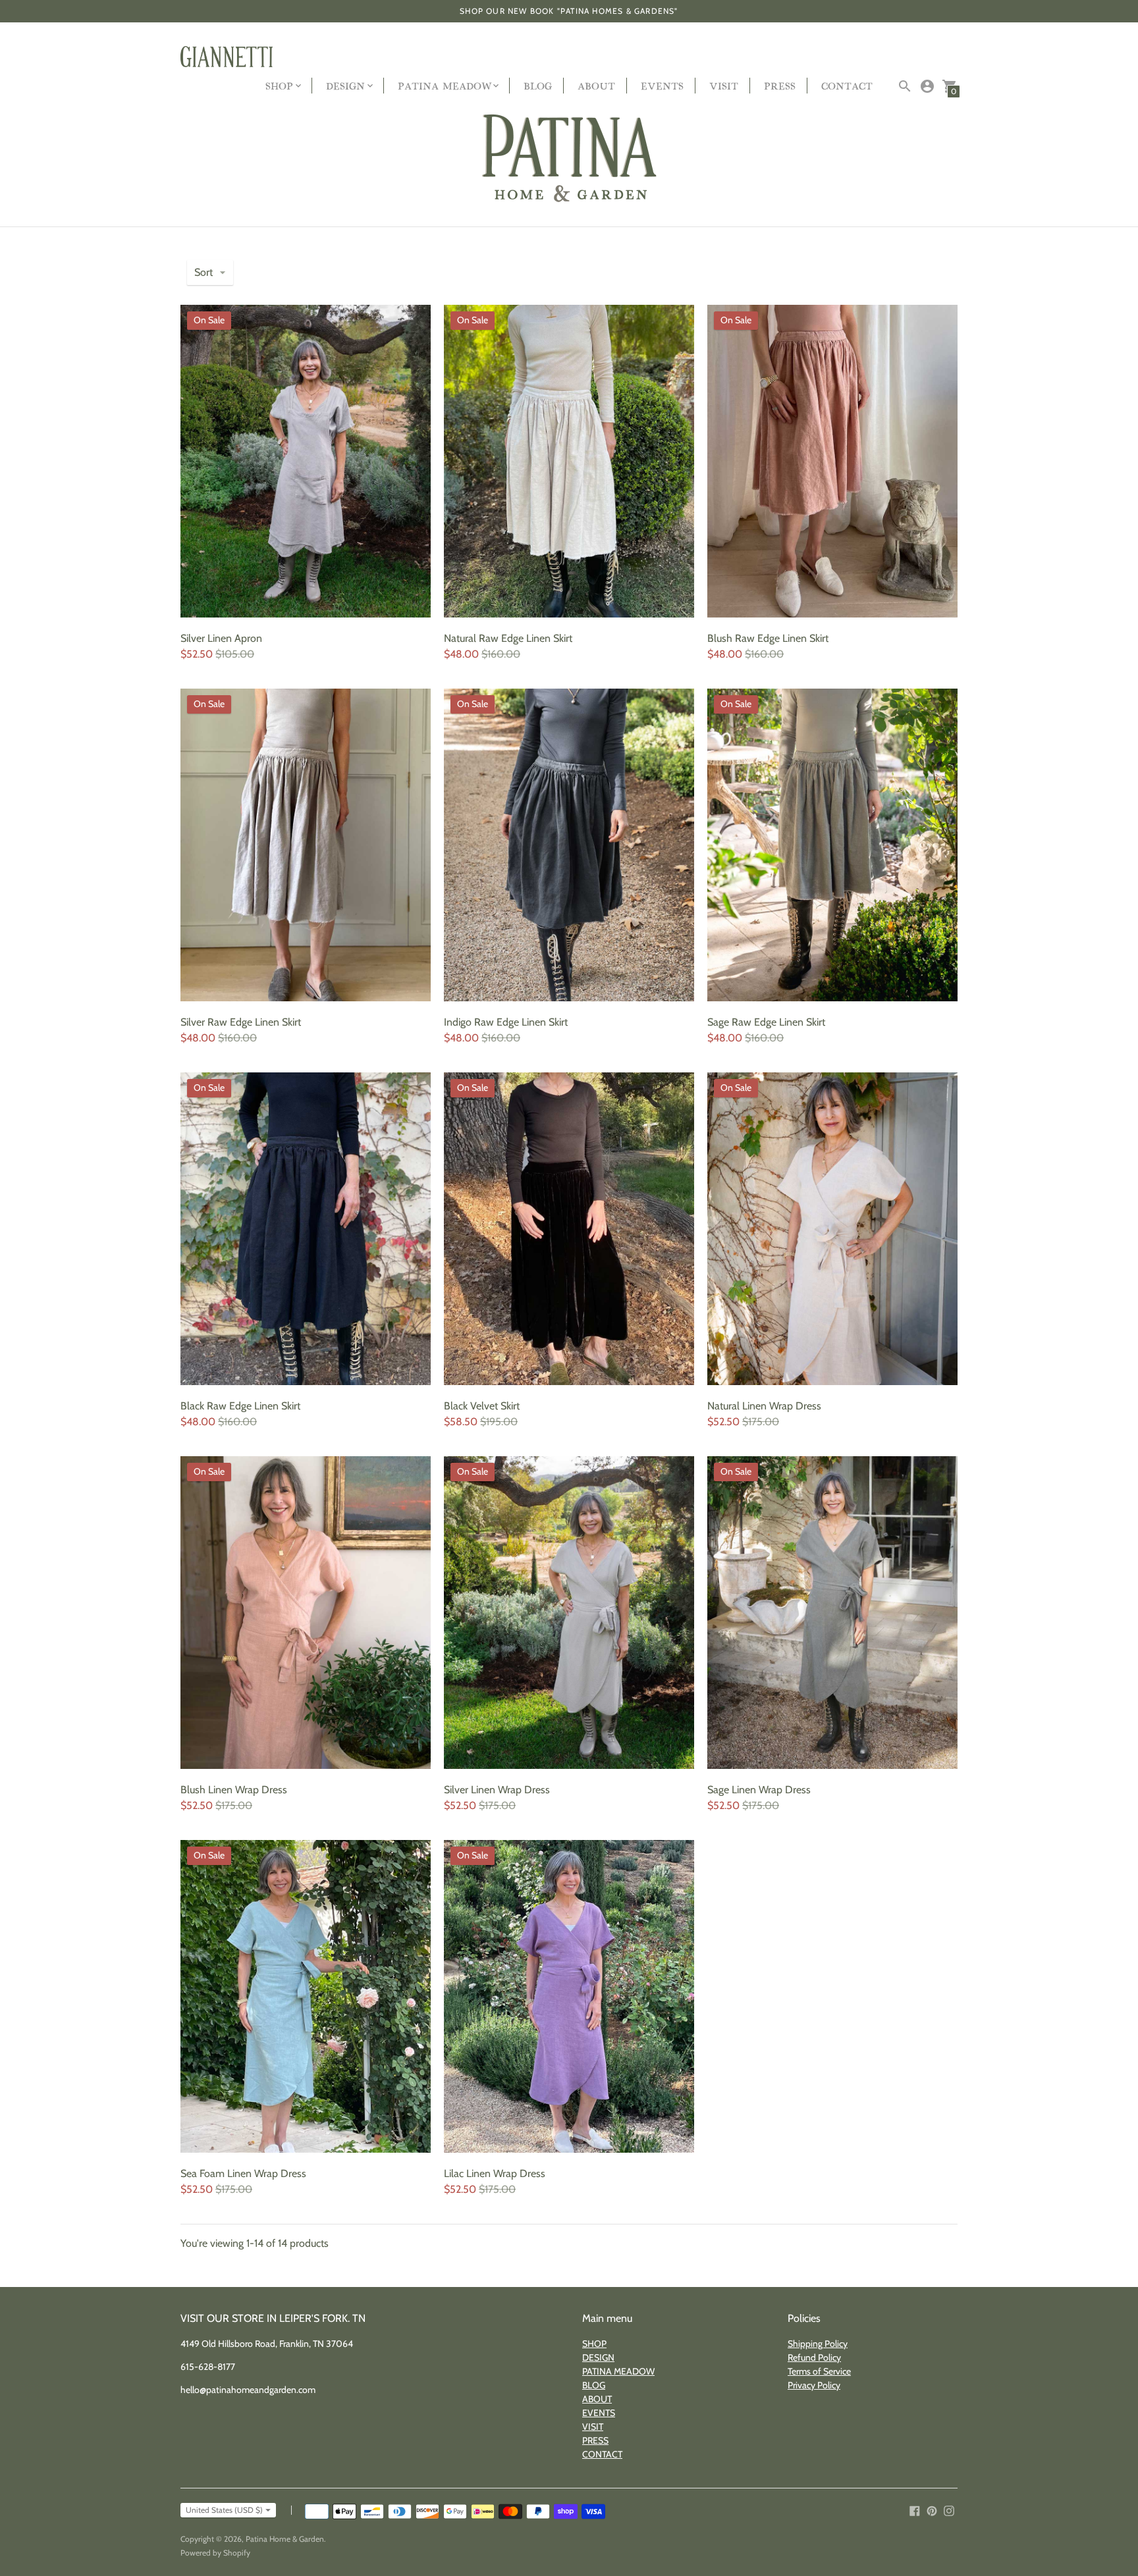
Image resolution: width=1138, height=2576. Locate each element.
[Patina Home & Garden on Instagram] (949, 2510)
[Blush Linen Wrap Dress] (306, 1613)
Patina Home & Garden (285, 2539)
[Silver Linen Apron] (306, 461)
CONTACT (847, 85)
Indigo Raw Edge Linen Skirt (506, 1022)
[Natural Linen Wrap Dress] (832, 1229)
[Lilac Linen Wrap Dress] (569, 1996)
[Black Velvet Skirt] (569, 1229)
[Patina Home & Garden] (569, 159)
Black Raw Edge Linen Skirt (240, 1406)
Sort (203, 272)
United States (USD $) (224, 2510)
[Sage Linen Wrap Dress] (832, 1613)
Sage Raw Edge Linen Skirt (766, 1022)
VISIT (724, 85)
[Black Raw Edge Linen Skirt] (306, 1229)
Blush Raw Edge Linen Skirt (768, 638)
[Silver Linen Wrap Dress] (569, 1613)
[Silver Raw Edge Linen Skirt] (306, 845)
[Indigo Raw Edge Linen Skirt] (569, 845)
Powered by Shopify (215, 2553)
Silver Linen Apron (221, 638)
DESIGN (598, 2357)
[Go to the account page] (927, 86)
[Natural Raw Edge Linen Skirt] (569, 461)
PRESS (780, 85)
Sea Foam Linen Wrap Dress (243, 2173)
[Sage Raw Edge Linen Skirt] (832, 845)
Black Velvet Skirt (482, 1406)
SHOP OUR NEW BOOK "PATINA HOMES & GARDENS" (569, 11)
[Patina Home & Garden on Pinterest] (932, 2510)
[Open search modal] (905, 86)
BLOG (538, 85)
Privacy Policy (814, 2385)
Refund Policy (814, 2357)
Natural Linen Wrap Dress (764, 1406)
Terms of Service (819, 2371)
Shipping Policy (818, 2344)
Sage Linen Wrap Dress (759, 1790)
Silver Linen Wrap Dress (497, 1790)
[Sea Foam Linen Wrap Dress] (306, 1996)
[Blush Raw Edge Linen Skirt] (832, 461)
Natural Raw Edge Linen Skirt (508, 638)
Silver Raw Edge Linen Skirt (241, 1022)
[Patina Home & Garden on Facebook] (915, 2510)
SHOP (594, 2344)
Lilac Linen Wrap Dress (495, 2173)
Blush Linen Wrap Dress (234, 1790)
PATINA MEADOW (618, 2371)
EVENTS (662, 85)
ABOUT (596, 85)
